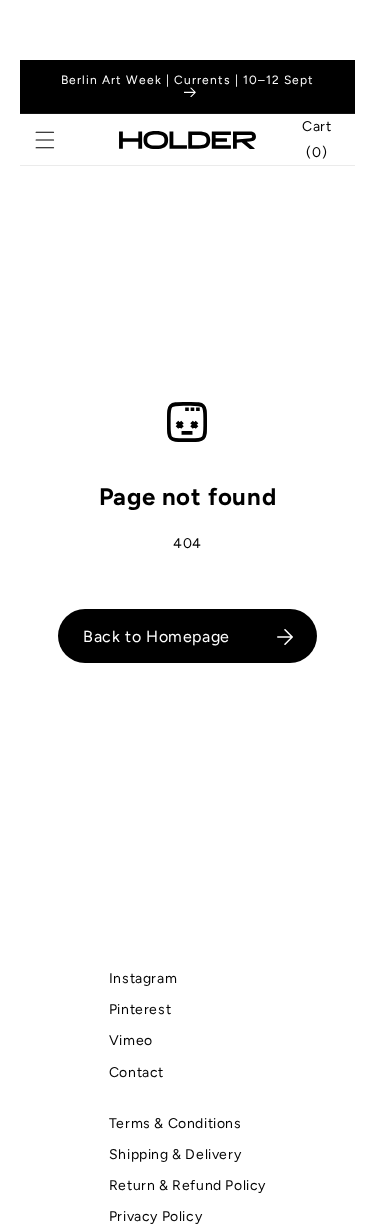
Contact (136, 1072)
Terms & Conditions (175, 1123)
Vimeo (131, 1040)
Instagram (143, 978)
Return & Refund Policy (187, 1185)
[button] (45, 140)
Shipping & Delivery (175, 1154)
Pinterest (140, 1009)
